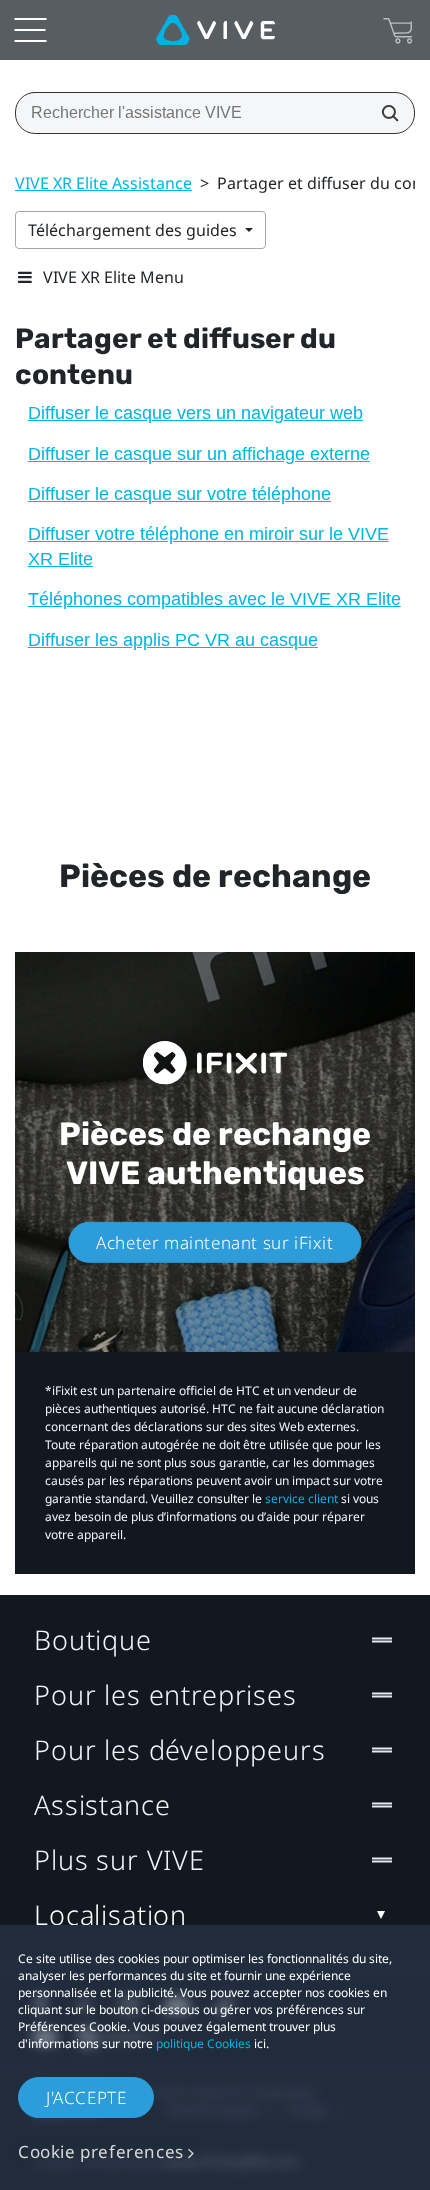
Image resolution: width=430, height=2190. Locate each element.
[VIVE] (215, 30)
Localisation (110, 1914)
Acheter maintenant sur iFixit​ (214, 1242)
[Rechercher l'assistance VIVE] (384, 113)
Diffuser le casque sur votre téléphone (179, 494)
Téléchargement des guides (134, 230)
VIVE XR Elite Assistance (103, 183)
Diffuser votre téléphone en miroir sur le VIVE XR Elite (208, 546)
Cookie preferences (101, 2151)
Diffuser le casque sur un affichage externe (199, 454)
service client (301, 1498)
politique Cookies (203, 2043)
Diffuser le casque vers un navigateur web (195, 413)
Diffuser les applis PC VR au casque (173, 640)
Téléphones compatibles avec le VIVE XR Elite (214, 599)
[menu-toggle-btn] (30, 30)
